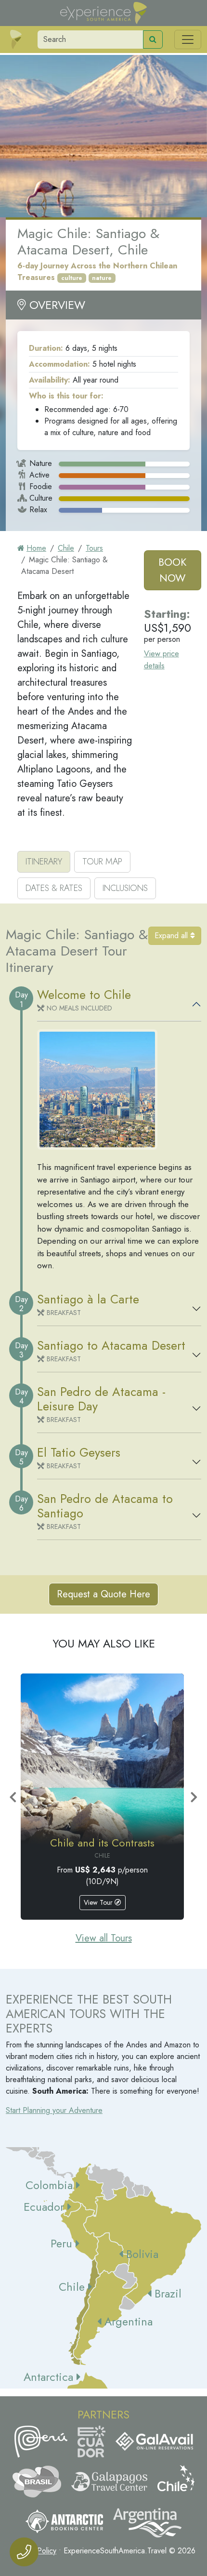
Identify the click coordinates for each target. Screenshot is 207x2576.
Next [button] (194, 1797)
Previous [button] (13, 1797)
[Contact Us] (24, 2552)
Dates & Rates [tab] (54, 888)
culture (72, 278)
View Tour (99, 1902)
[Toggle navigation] (188, 40)
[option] (102, 1796)
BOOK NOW (172, 570)
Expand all (172, 936)
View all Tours (104, 1938)
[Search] (153, 40)
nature (102, 278)
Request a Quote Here (103, 1594)
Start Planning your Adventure (54, 2110)
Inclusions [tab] (125, 888)
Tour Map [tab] (102, 862)
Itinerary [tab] (44, 862)
